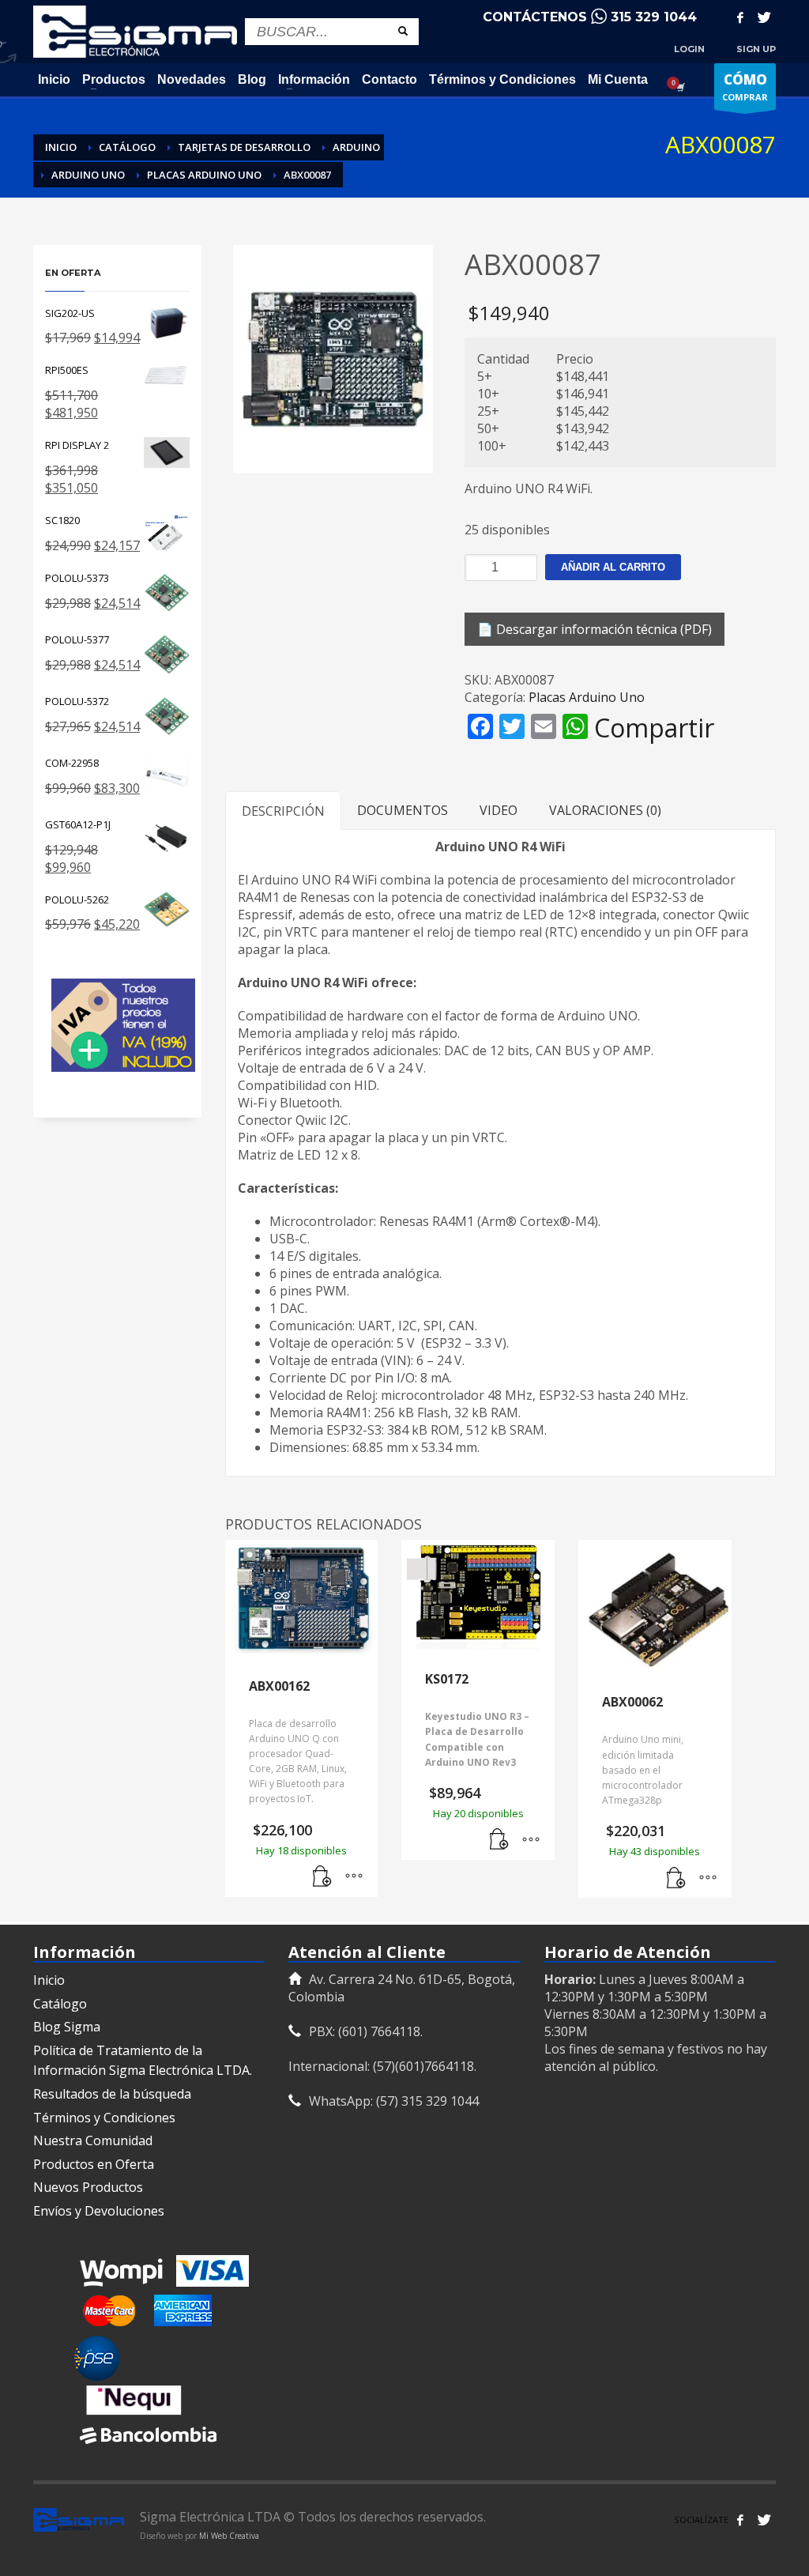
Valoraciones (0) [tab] (605, 810)
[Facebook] (740, 17)
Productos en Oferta (94, 2164)
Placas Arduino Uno (587, 697)
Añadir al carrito (613, 567)
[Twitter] (764, 17)
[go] (403, 31)
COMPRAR (745, 87)
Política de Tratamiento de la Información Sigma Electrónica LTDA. (143, 2061)
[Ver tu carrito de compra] (679, 87)
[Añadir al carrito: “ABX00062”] (676, 1878)
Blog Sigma (67, 2027)
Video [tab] (499, 810)
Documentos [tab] (403, 810)
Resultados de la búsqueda (112, 2094)
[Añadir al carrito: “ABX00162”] (322, 1877)
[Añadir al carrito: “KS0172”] (499, 1840)
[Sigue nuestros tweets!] (764, 2520)
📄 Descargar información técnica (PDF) (595, 629)
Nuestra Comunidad (93, 2140)
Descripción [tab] (283, 811)
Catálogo (60, 2004)
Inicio (49, 1980)
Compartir (654, 728)
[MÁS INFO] (354, 1877)
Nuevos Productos (88, 2187)
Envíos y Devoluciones (99, 2211)
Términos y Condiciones (104, 2118)
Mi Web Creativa (229, 2536)
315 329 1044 (654, 17)
